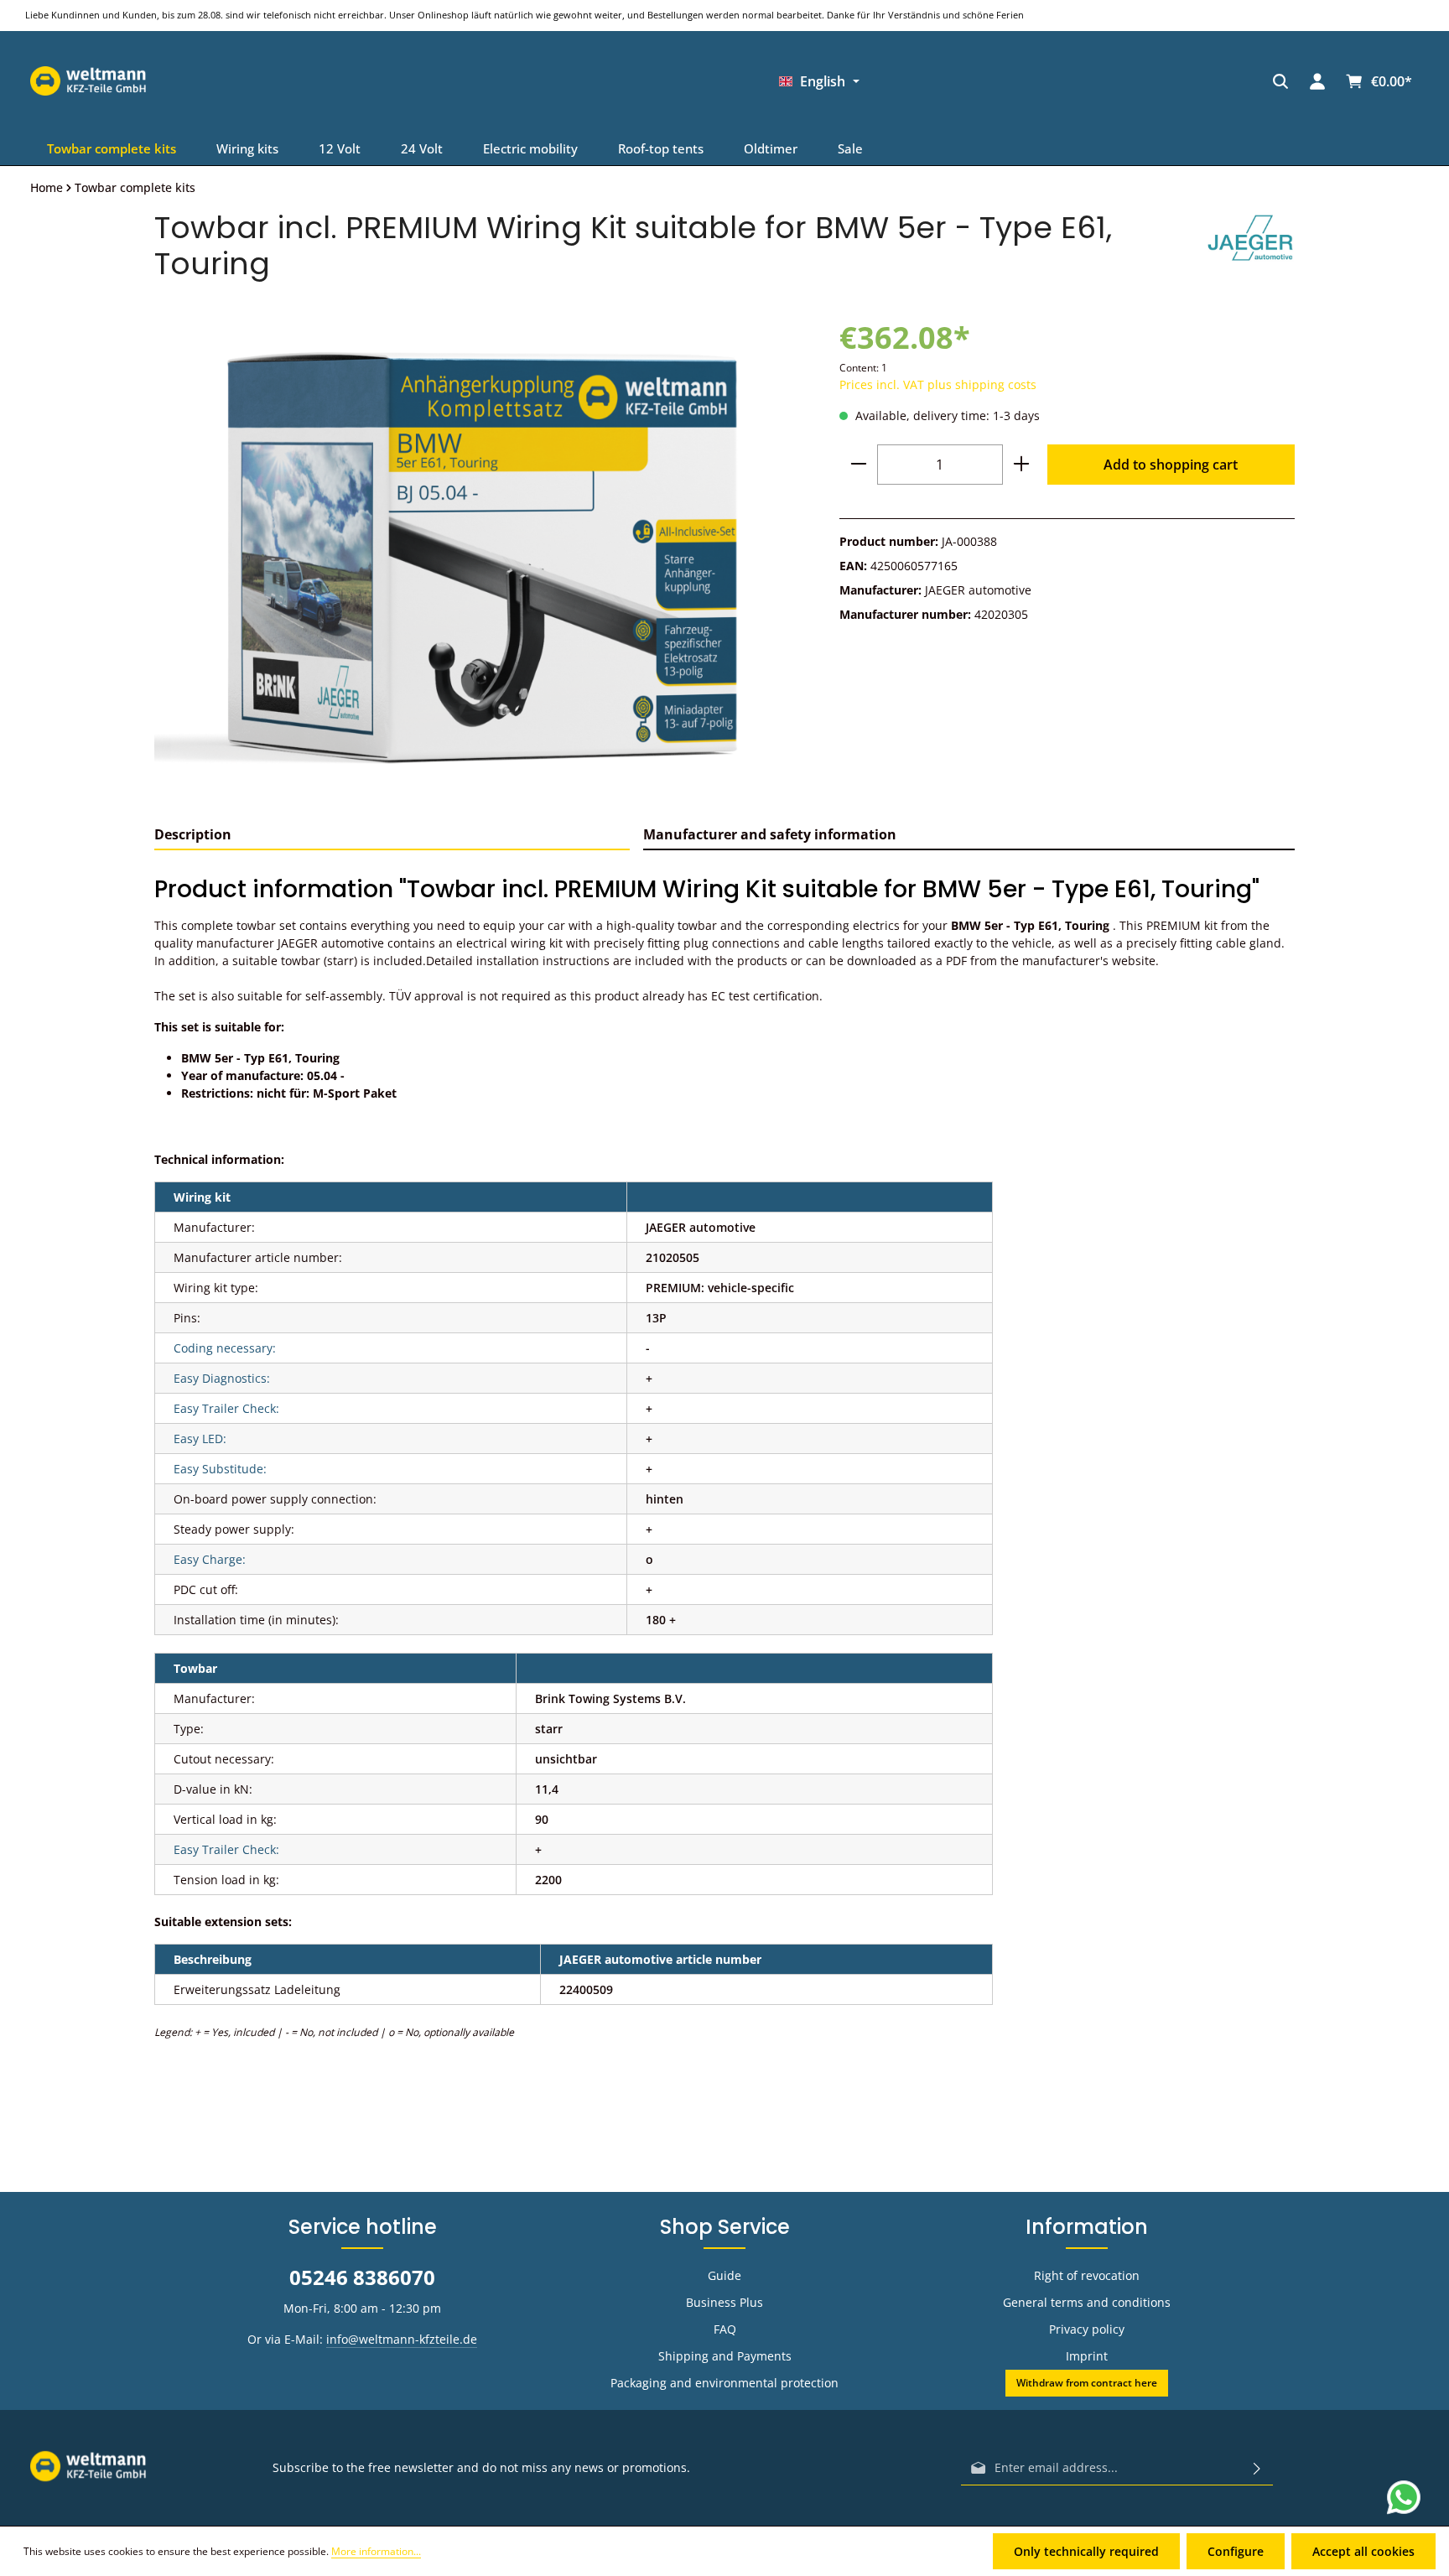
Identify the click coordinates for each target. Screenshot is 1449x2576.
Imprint (1087, 2356)
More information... (376, 2551)
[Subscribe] (1257, 2468)
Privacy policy (1087, 2329)
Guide (724, 2275)
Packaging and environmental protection (724, 2383)
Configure (1236, 2551)
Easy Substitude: (220, 1469)
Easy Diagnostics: (222, 1378)
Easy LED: (200, 1439)
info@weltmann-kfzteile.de (402, 2339)
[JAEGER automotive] (1251, 246)
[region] (480, 559)
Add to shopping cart (1171, 465)
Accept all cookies (1363, 2551)
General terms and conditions (1087, 2302)
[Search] (932, 81)
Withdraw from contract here (1087, 2383)
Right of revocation (1087, 2275)
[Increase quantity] (1021, 465)
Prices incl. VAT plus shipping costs (938, 384)
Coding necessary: (225, 1348)
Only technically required (1086, 2551)
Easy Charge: (210, 1559)
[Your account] (969, 81)
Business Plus (724, 2302)
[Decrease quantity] (859, 465)
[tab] (392, 835)
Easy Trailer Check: (226, 1408)
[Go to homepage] (1132, 81)
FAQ (725, 2329)
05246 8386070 (362, 2277)
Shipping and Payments (725, 2356)
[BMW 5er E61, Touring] (480, 559)
